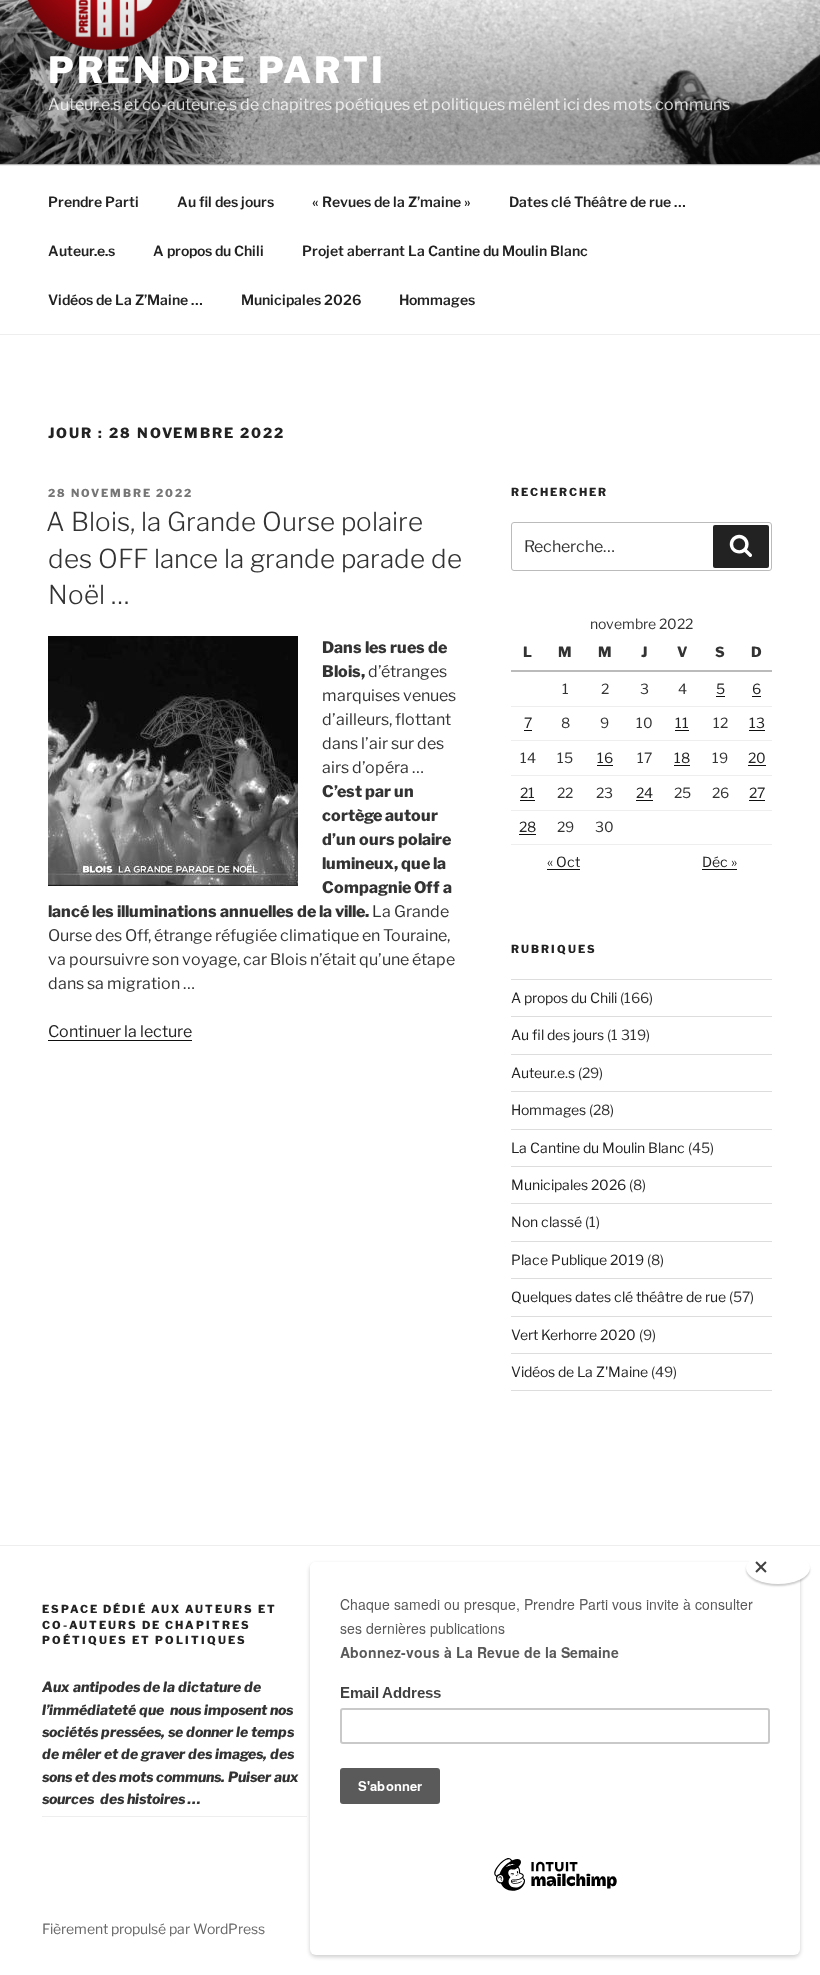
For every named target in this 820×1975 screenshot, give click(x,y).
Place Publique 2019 (577, 1259)
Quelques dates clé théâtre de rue (618, 1296)
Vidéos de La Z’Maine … (125, 299)
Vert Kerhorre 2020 (573, 1334)
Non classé (546, 1221)
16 (605, 757)
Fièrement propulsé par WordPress (153, 1928)
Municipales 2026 (301, 299)
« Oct (563, 861)
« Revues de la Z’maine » (391, 201)
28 (527, 826)
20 (757, 757)
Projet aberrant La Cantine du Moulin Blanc (445, 250)
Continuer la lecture (120, 1031)
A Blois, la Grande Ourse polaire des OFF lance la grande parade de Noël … (254, 558)
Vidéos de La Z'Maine (579, 1371)
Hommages (437, 299)
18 (682, 757)
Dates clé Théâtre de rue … (597, 201)
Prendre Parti (216, 70)
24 (644, 792)
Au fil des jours (225, 201)
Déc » (719, 861)
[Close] (778, 1568)
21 (527, 792)
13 (757, 722)
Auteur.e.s (81, 250)
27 (757, 792)
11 (682, 722)
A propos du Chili (208, 250)
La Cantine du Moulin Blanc (598, 1147)
